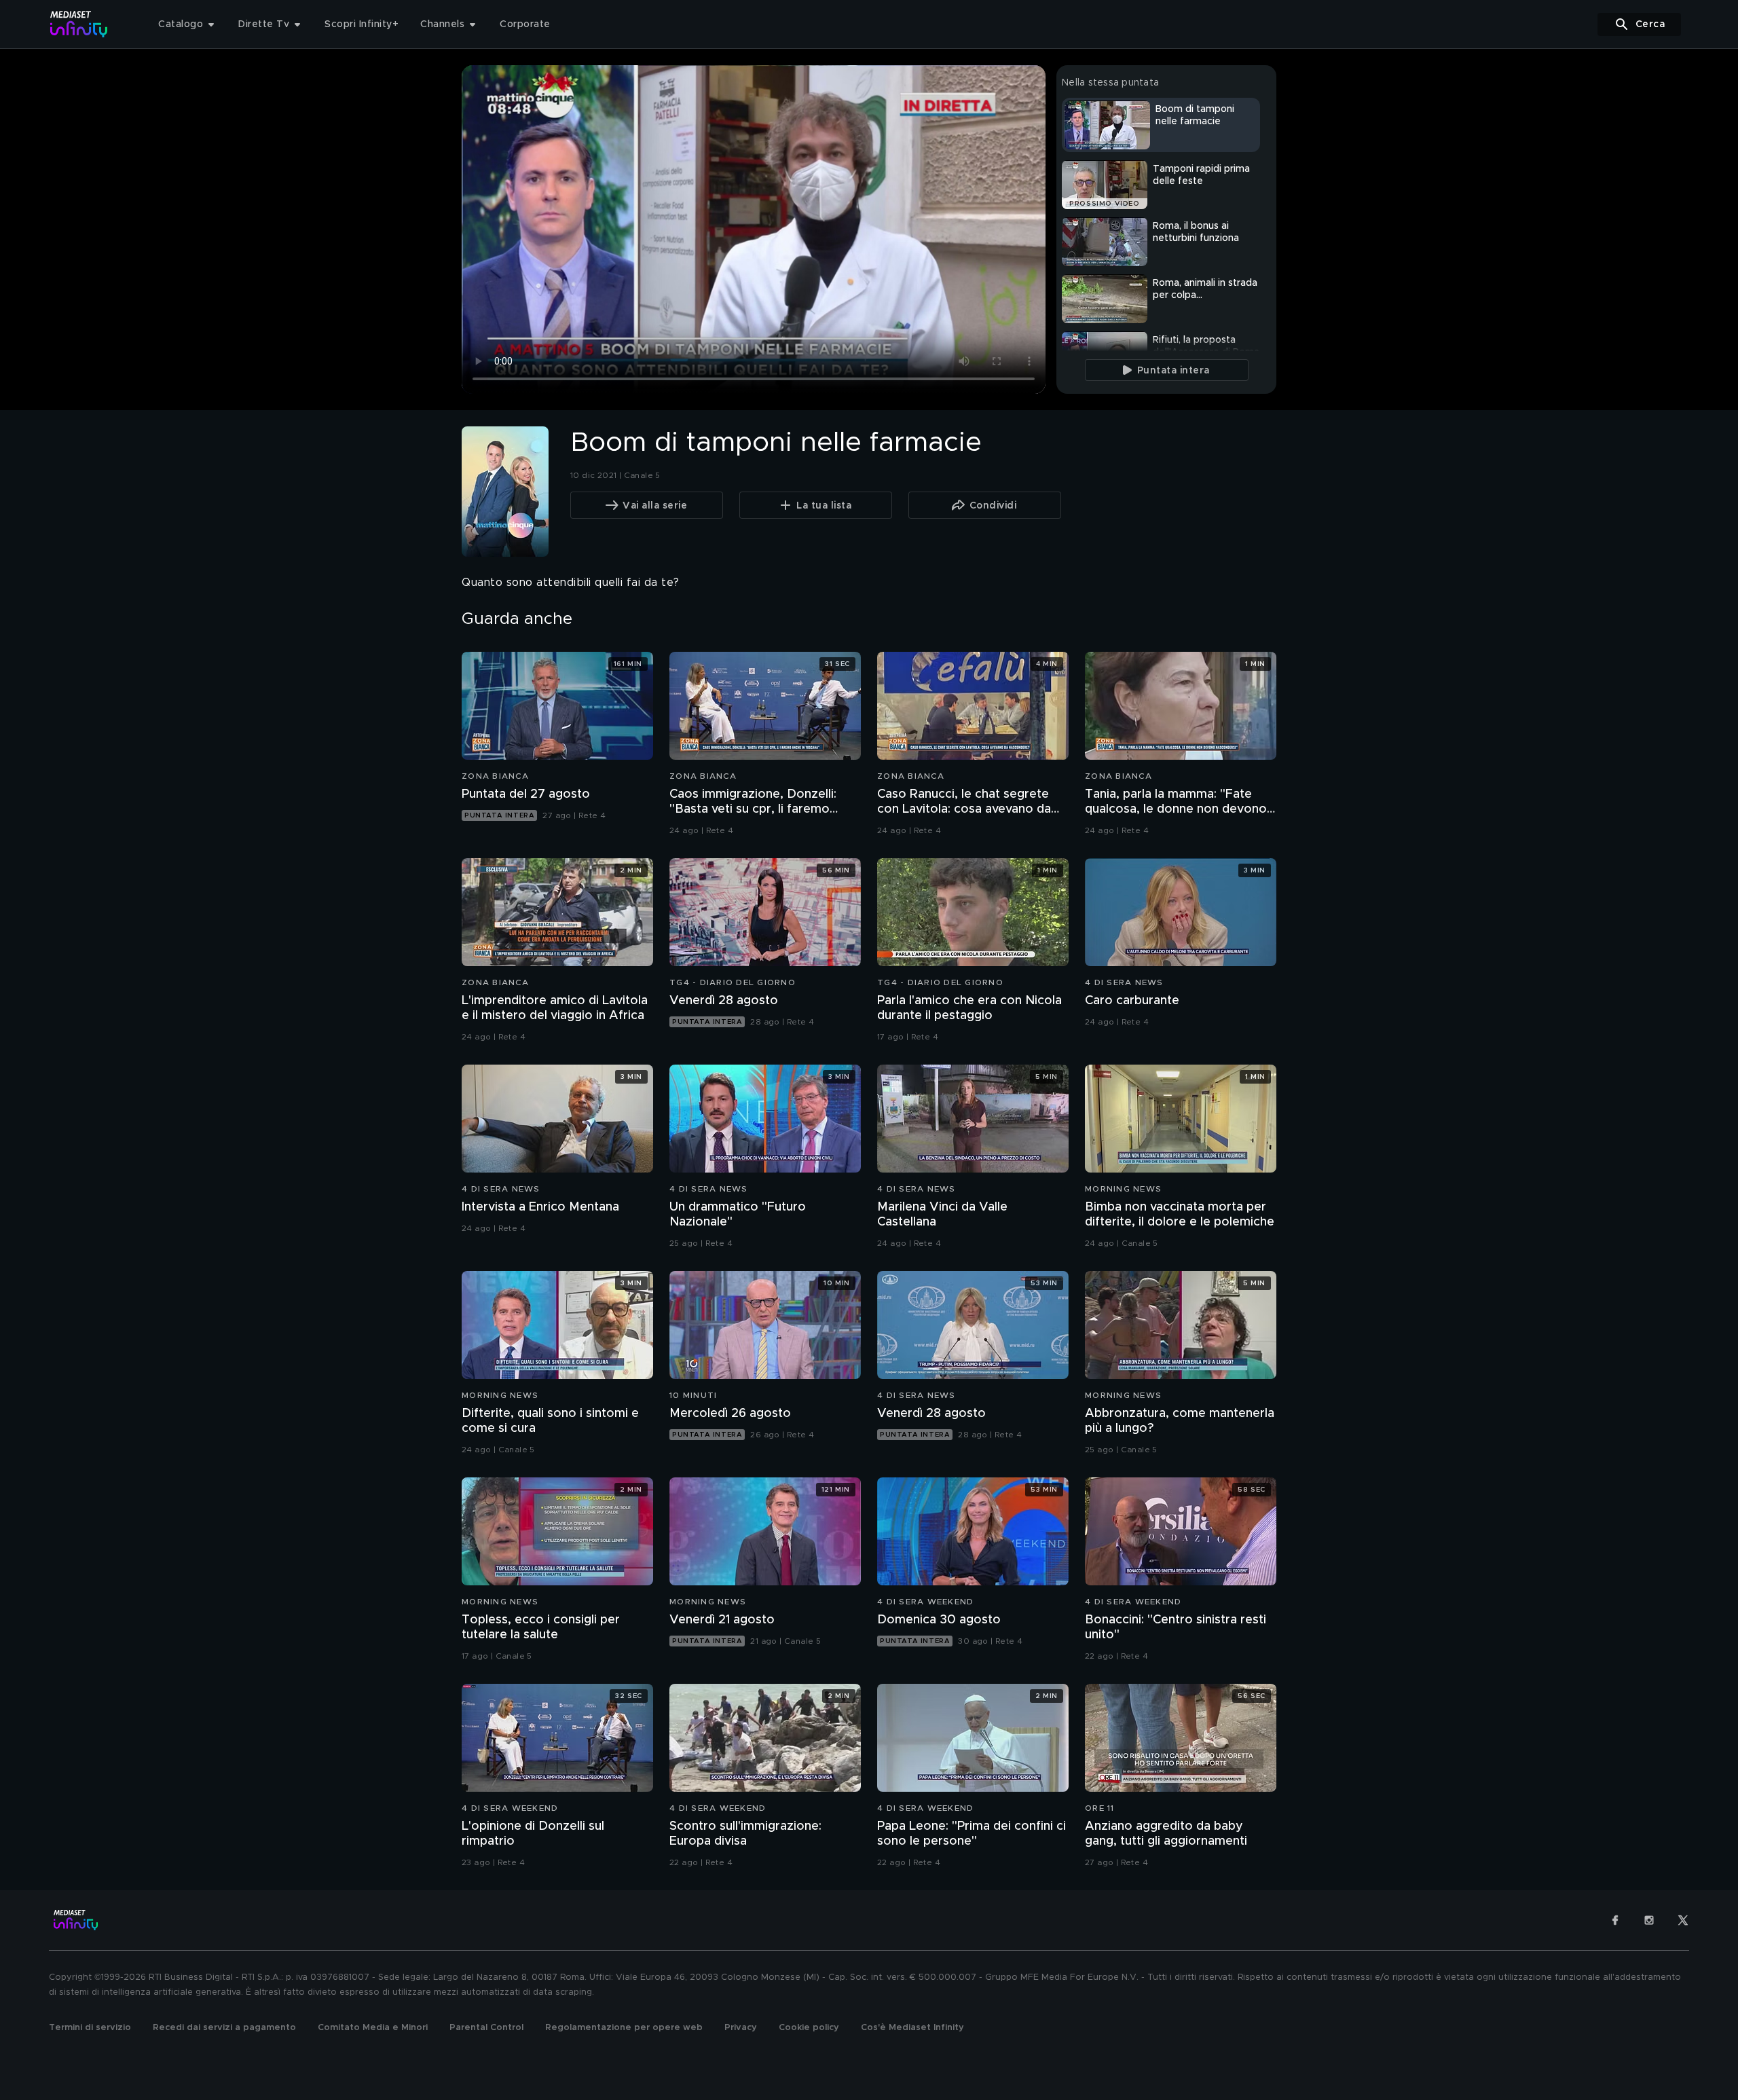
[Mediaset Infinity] (79, 24)
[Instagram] (1649, 1920)
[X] (1683, 1920)
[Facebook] (1615, 1920)
